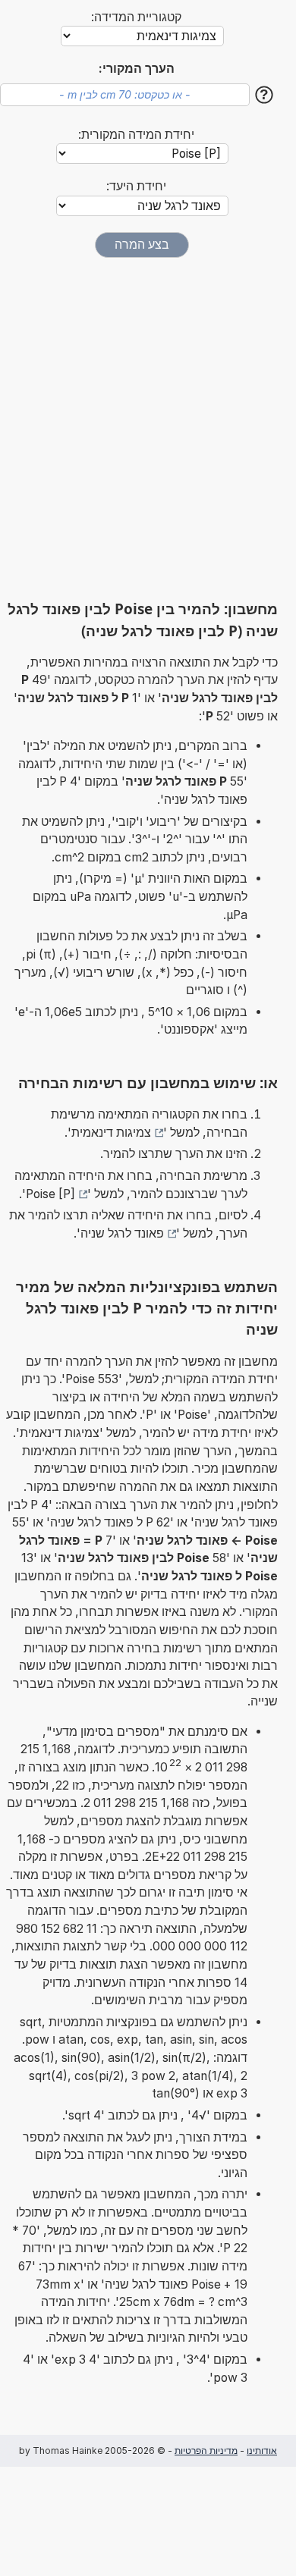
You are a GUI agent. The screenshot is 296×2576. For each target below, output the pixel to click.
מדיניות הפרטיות (206, 2450)
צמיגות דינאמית (111, 1133)
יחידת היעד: (136, 186)
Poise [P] (50, 1194)
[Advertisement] (148, 428)
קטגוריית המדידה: (136, 17)
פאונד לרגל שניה (122, 1233)
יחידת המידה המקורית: (136, 135)
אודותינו (262, 2450)
